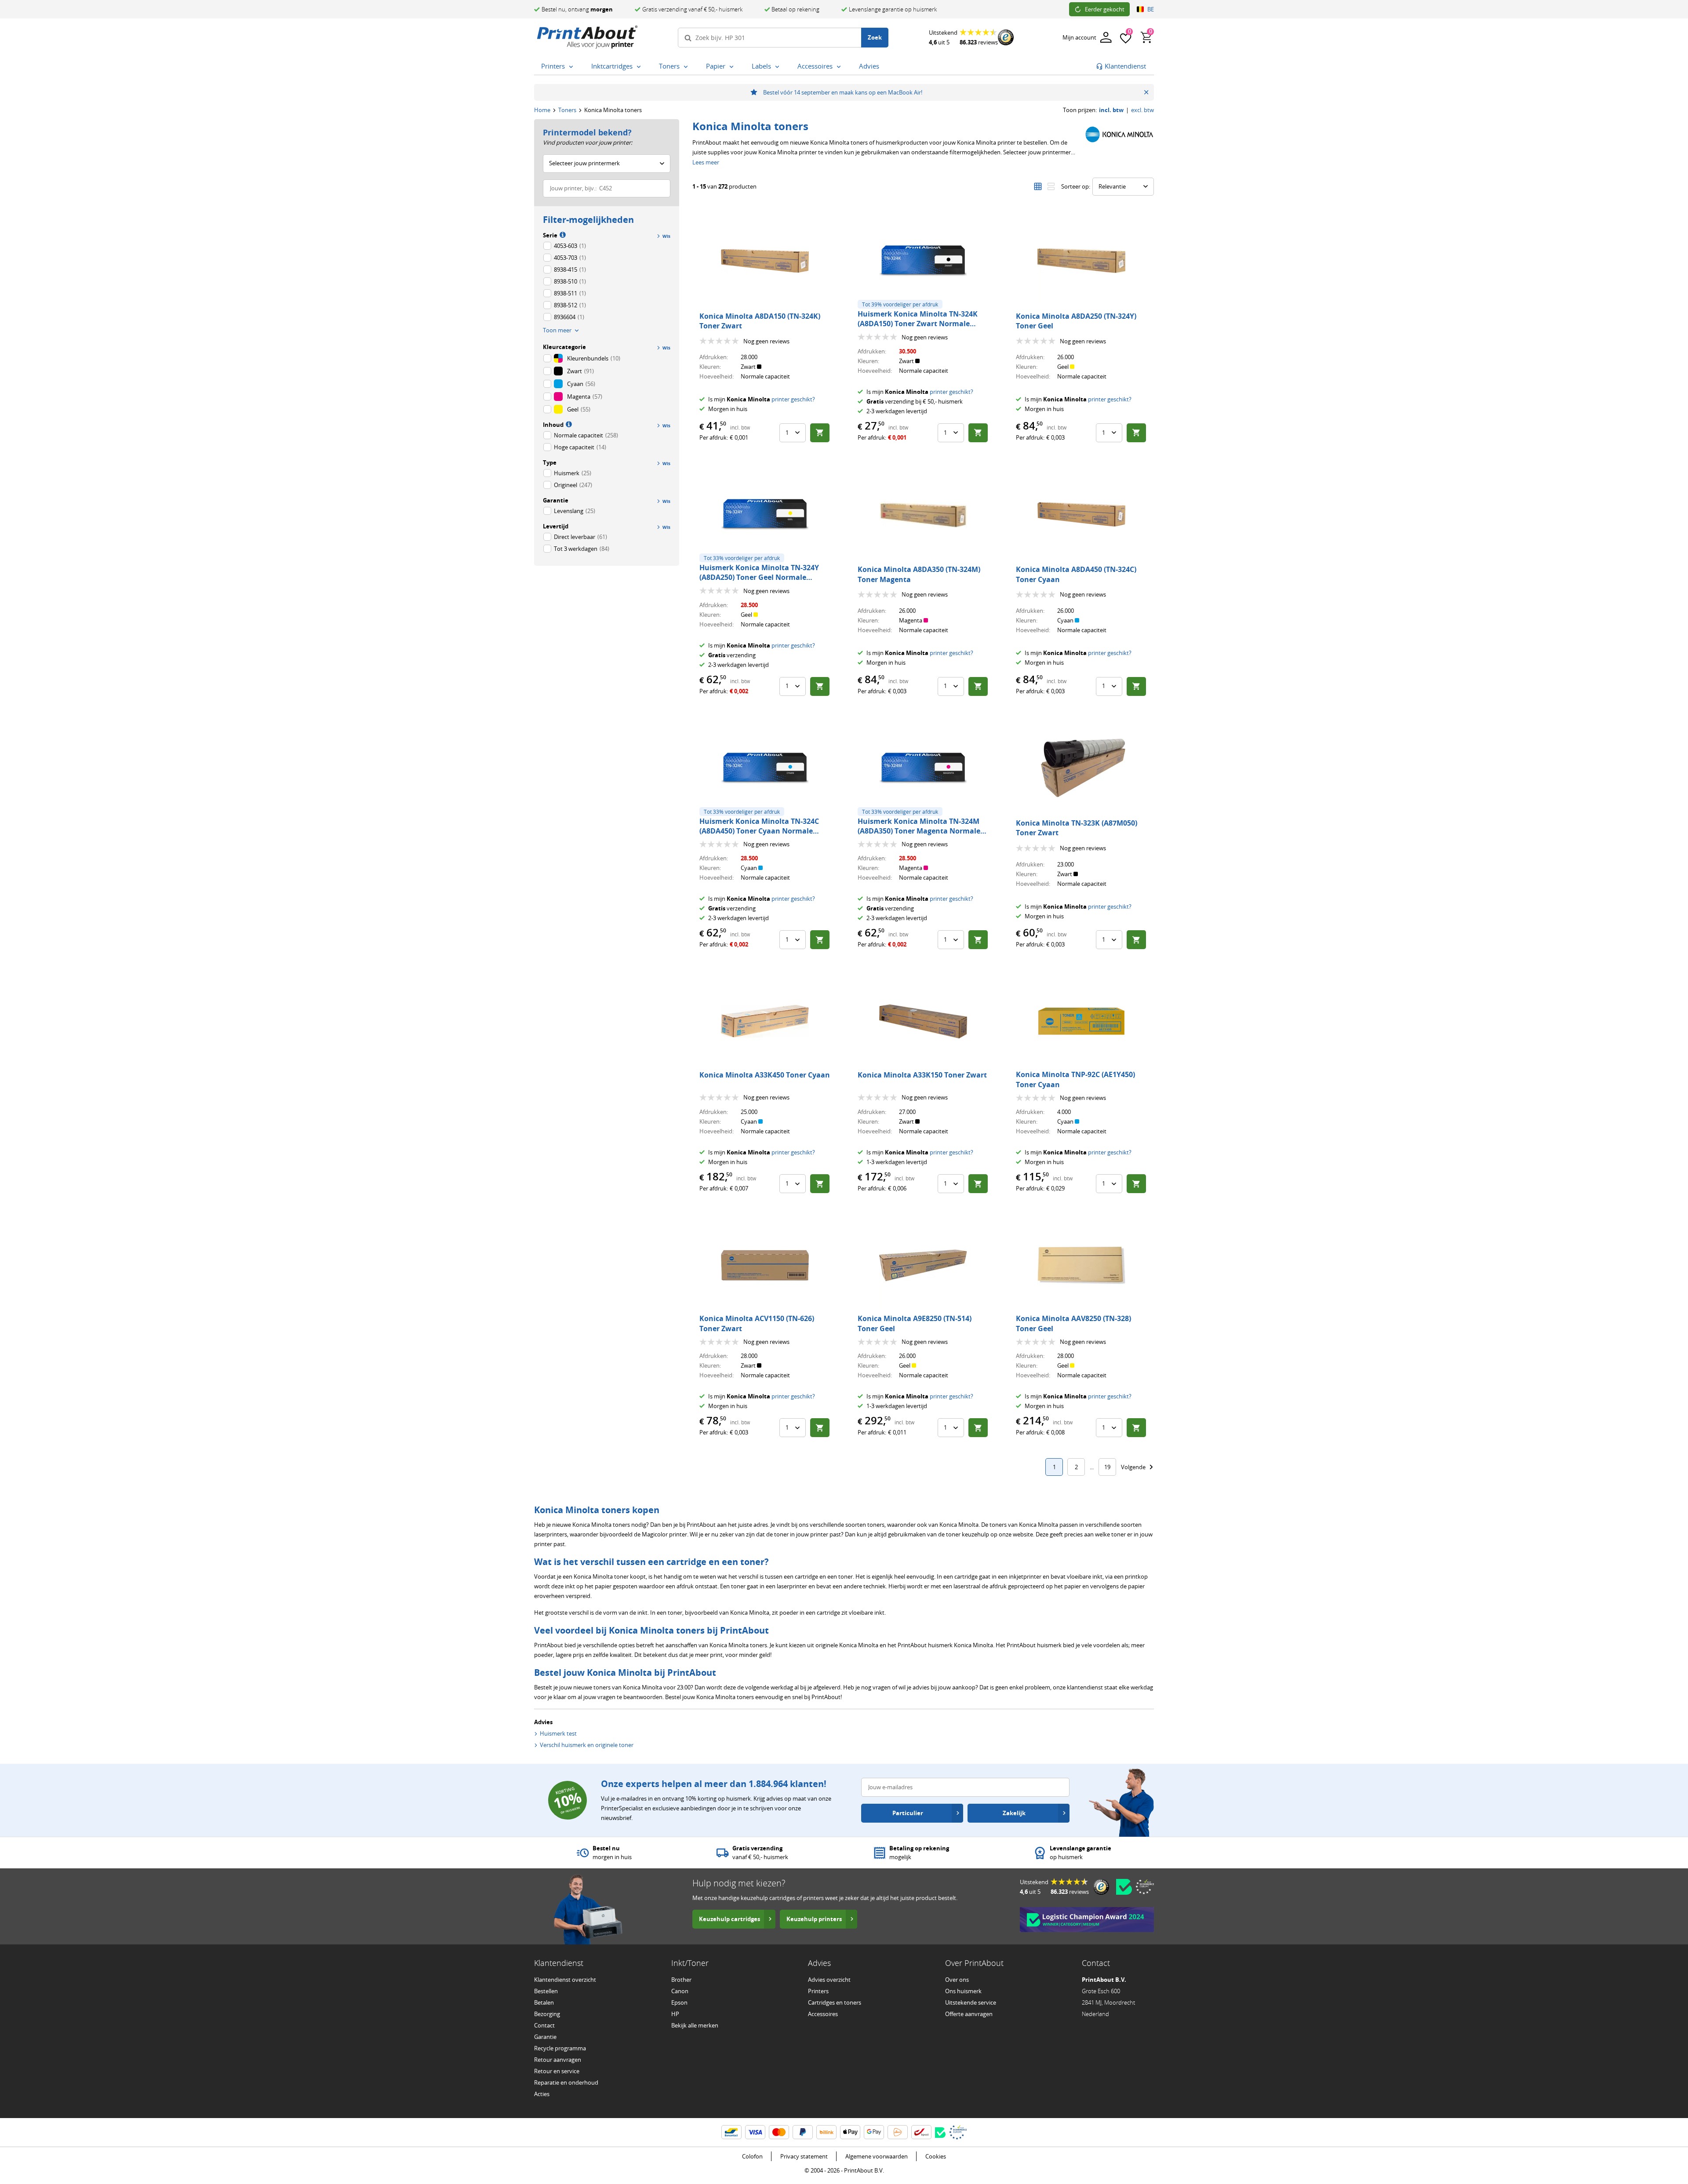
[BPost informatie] (921, 2132)
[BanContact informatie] (731, 2132)
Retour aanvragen (558, 2060)
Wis (666, 236)
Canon (680, 1991)
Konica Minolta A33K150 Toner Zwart (922, 1075)
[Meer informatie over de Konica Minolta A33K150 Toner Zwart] (923, 1021)
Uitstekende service (971, 2002)
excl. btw (1142, 110)
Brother (681, 1980)
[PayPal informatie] (803, 2132)
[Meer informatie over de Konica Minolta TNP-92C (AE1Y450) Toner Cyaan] (1081, 1021)
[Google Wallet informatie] (874, 2132)
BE (1151, 9)
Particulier (908, 1813)
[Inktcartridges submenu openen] (640, 67)
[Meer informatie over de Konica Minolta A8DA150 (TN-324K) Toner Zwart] (765, 261)
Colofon (752, 2156)
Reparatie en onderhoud (566, 2082)
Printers (818, 1991)
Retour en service (557, 2071)
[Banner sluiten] (1146, 92)
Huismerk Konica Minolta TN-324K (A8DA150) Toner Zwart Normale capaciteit (918, 324)
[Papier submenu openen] (733, 67)
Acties (542, 2094)
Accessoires (823, 2014)
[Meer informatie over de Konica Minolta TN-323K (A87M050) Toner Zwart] (1081, 768)
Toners (567, 110)
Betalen (544, 2002)
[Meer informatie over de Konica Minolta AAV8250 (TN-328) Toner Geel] (1081, 1265)
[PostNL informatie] (898, 2132)
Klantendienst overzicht (565, 1980)
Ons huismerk (963, 1991)
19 (1107, 1467)
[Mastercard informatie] (779, 2132)
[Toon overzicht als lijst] (1051, 186)
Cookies (936, 2156)
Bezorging (547, 2014)
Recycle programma (560, 2048)
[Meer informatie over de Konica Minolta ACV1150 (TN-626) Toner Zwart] (765, 1265)
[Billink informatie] (826, 2132)
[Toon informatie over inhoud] (568, 424)
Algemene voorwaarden (877, 2156)
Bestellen (546, 1991)
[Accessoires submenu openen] (840, 67)
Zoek (875, 37)
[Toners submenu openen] (688, 67)
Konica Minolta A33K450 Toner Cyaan (765, 1075)
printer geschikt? (793, 399)
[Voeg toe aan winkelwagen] (820, 433)
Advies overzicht (829, 1980)
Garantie (545, 2037)
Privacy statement (804, 2156)
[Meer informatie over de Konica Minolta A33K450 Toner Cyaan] (765, 1021)
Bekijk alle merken (695, 2025)
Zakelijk (1014, 1813)
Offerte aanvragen (969, 2014)
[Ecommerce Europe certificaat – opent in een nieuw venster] (1145, 1887)
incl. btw (1111, 110)
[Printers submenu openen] (573, 67)
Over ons (957, 1980)
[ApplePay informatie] (850, 2132)
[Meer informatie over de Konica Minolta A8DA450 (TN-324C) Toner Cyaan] (1081, 514)
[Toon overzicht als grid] (1038, 186)
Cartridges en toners (835, 2002)
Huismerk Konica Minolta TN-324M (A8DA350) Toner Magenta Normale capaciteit (919, 831)
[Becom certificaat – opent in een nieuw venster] (1124, 1887)
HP (675, 2014)
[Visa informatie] (755, 2132)
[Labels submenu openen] (779, 67)
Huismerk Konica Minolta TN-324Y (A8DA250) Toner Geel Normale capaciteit (759, 577)
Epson (679, 2002)
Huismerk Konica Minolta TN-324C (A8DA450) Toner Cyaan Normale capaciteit (759, 831)
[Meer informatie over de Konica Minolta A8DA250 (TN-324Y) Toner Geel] (1081, 261)
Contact (544, 2025)
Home (542, 110)
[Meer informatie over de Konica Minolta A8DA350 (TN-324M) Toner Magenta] (923, 514)
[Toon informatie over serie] (562, 234)
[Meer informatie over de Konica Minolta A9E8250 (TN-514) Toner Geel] (923, 1265)
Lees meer (706, 162)
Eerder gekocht (1105, 9)
